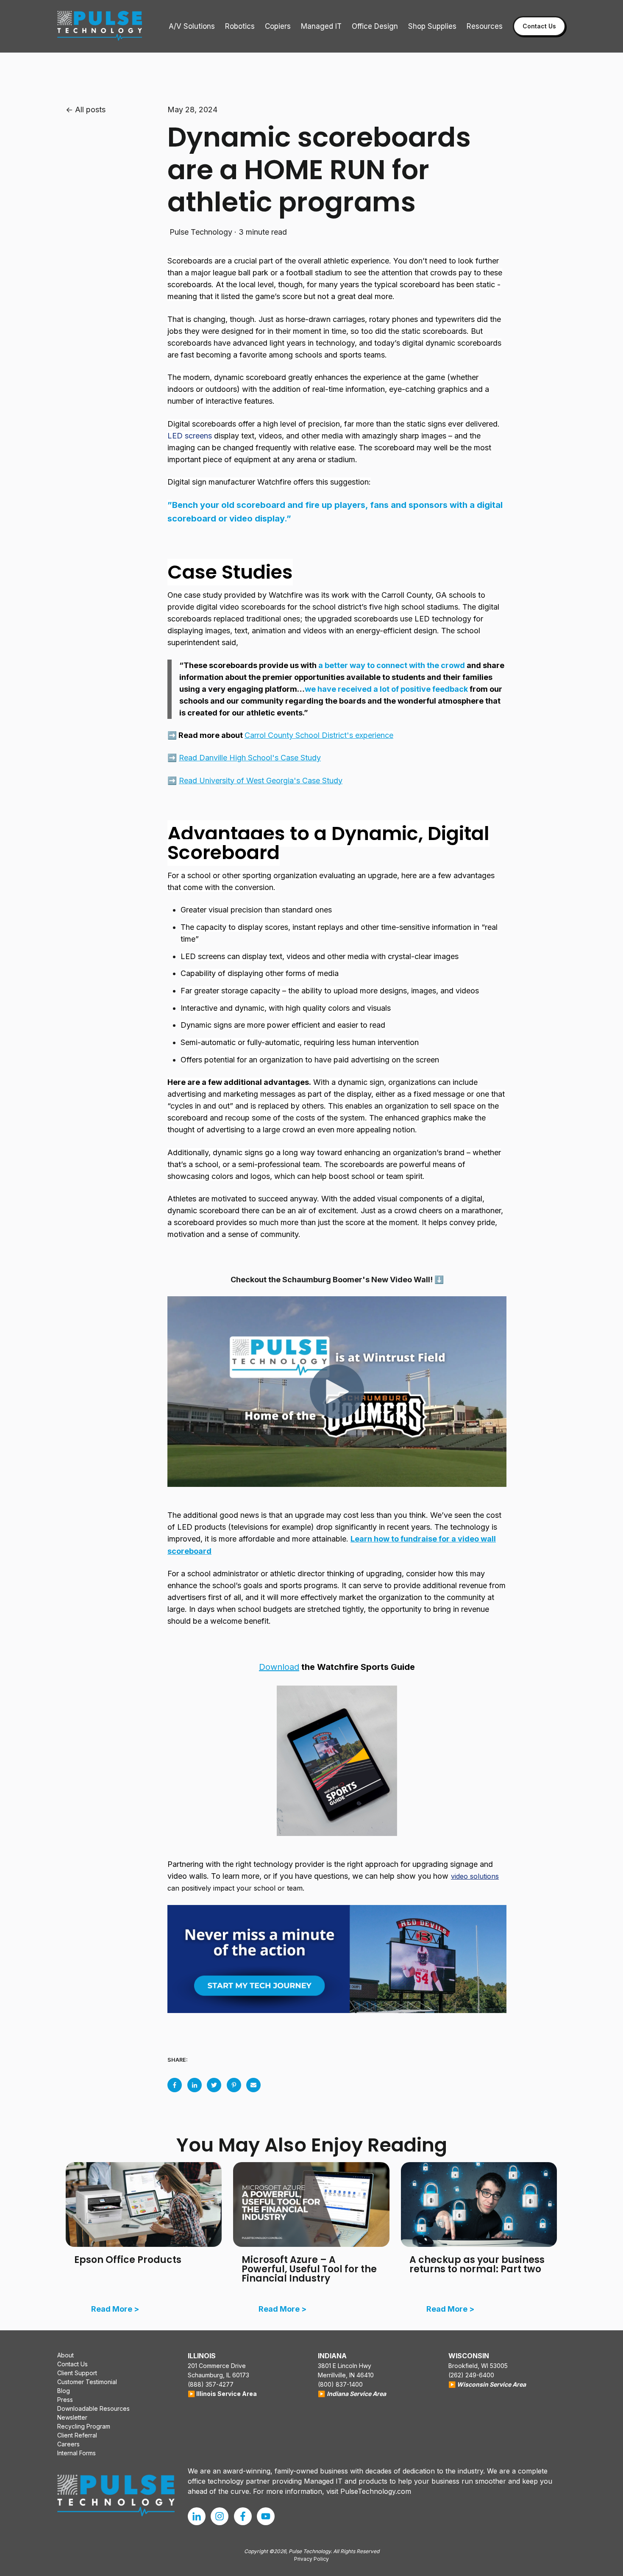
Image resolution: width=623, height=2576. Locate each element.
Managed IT (321, 26)
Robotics (240, 26)
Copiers (278, 26)
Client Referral (77, 2435)
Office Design (375, 26)
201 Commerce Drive (217, 2366)
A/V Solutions (192, 26)
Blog (64, 2391)
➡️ (244, 758)
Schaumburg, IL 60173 (218, 2375)
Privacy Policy (311, 2559)
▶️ (321, 2394)
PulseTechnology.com (376, 2491)
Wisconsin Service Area (491, 2384)
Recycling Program (84, 2426)
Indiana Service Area (356, 2394)
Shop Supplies (432, 26)
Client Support (77, 2373)
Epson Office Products (128, 2260)
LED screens (190, 436)
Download (279, 1667)
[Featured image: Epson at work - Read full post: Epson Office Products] (144, 2204)
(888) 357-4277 (211, 2384)
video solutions (475, 1876)
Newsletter (72, 2417)
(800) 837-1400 (340, 2384)
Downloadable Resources (93, 2408)
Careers (68, 2444)
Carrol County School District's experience (319, 735)
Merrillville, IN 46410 (346, 2375)
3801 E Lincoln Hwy (345, 2366)
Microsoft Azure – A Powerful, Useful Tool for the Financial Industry (309, 2269)
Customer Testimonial (87, 2382)
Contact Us (539, 26)
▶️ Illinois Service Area (222, 2394)
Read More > (115, 2309)
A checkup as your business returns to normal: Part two (477, 2264)
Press (65, 2400)
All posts (90, 110)
